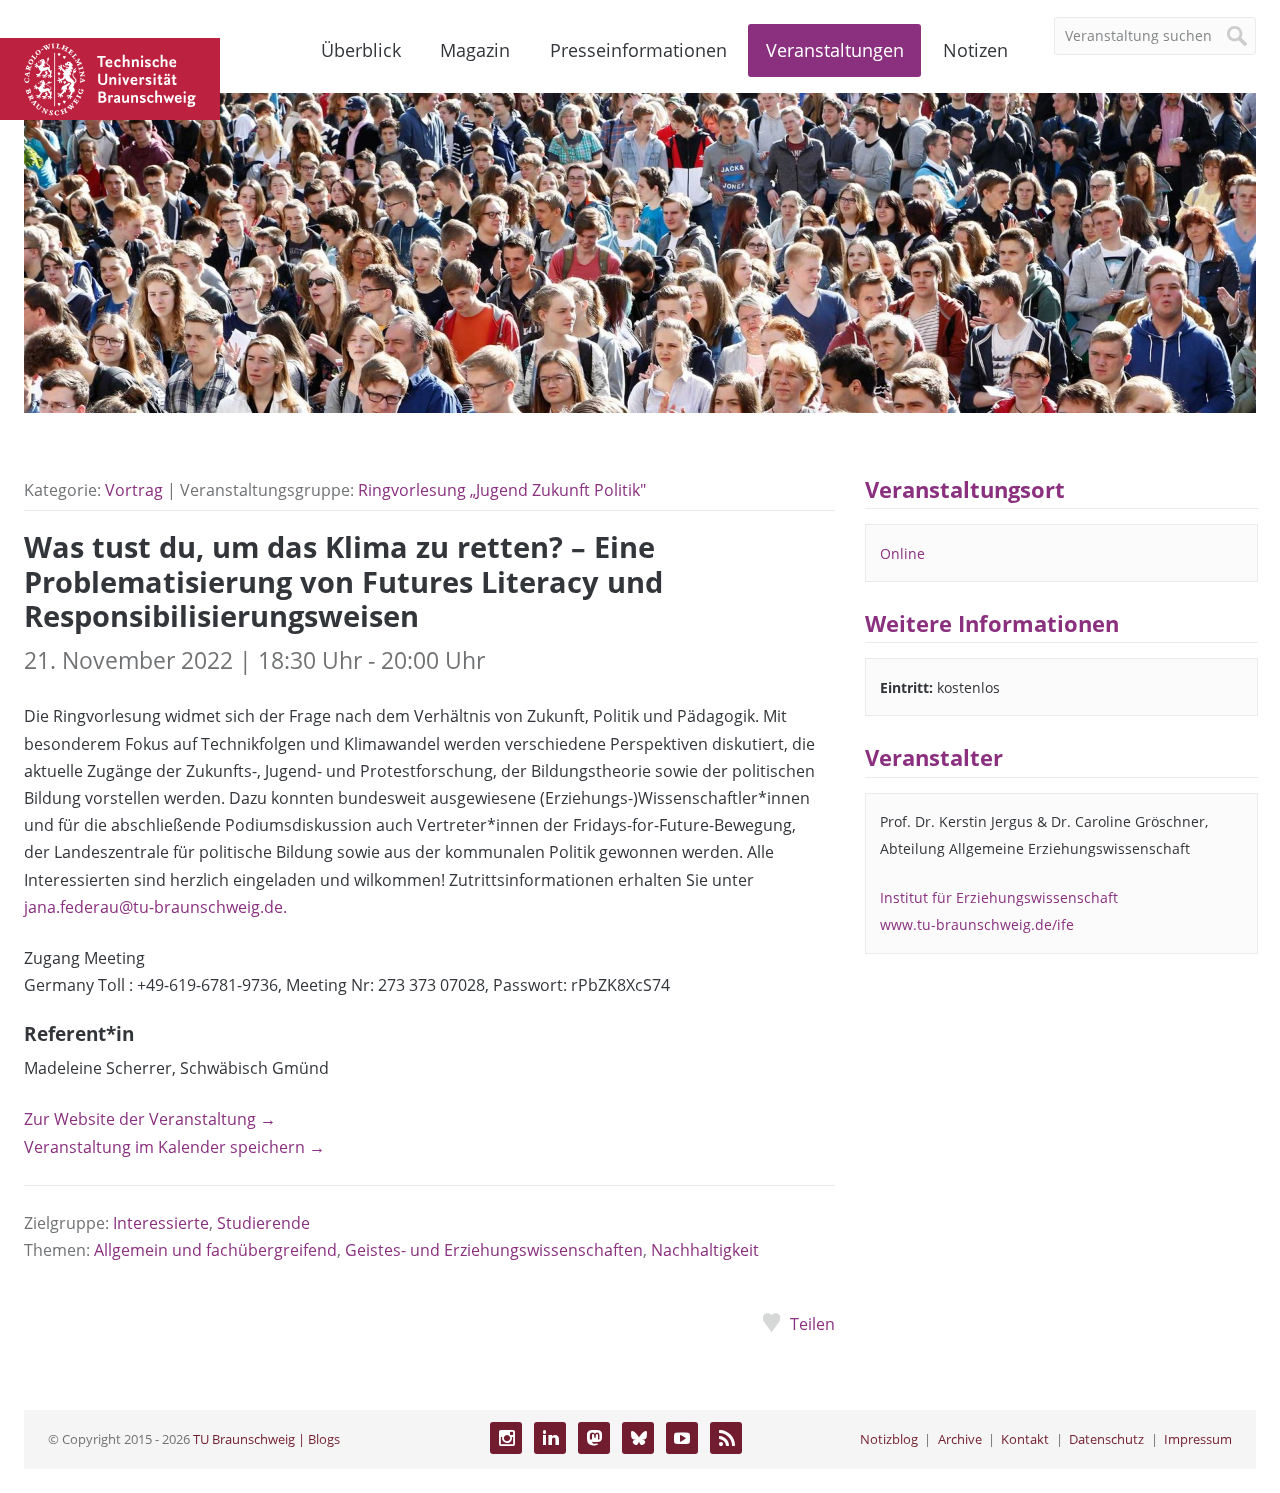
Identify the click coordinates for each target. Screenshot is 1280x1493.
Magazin (475, 50)
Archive (960, 1439)
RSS (726, 1438)
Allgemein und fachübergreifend (215, 1250)
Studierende (263, 1223)
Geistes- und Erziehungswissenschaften (494, 1250)
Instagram (506, 1438)
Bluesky (638, 1438)
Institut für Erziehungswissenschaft (999, 897)
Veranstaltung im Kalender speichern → (174, 1147)
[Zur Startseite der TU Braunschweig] (110, 77)
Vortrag (134, 490)
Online (902, 553)
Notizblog (889, 1439)
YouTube (682, 1438)
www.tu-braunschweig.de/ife (977, 924)
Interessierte (161, 1223)
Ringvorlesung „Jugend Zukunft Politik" (502, 490)
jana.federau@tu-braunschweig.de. (155, 907)
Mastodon (594, 1438)
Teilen (812, 1324)
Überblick (361, 50)
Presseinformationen (638, 50)
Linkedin (550, 1438)
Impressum (1198, 1439)
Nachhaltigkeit (705, 1250)
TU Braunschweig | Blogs (266, 1439)
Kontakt (1025, 1439)
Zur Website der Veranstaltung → (150, 1119)
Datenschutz (1106, 1439)
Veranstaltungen (835, 50)
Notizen (975, 50)
